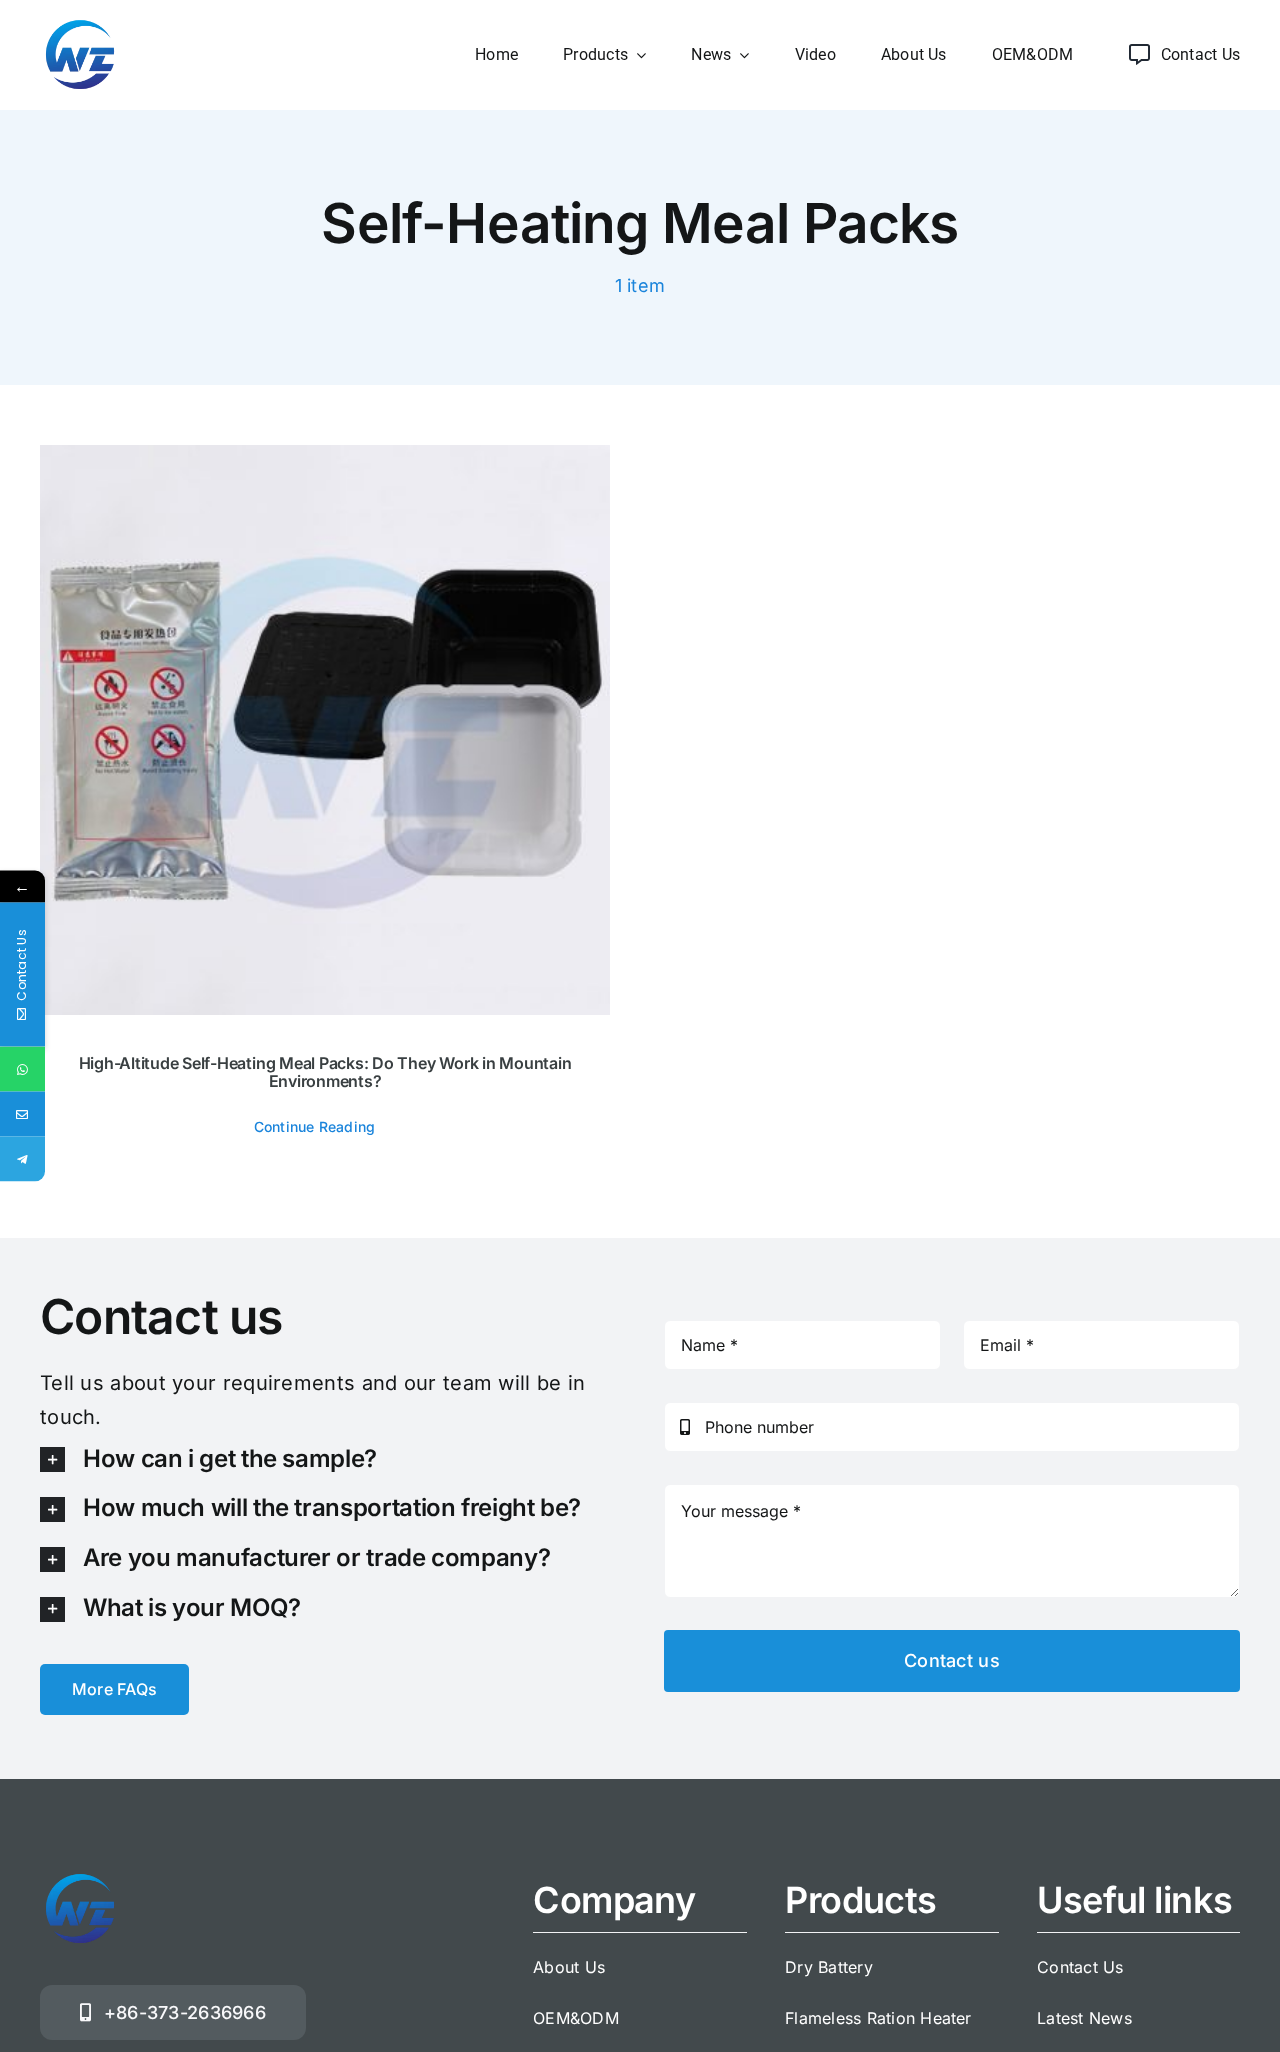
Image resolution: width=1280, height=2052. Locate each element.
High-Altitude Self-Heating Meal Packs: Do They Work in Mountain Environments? (325, 1072)
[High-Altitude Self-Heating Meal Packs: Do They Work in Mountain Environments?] (325, 730)
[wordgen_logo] (80, 23)
